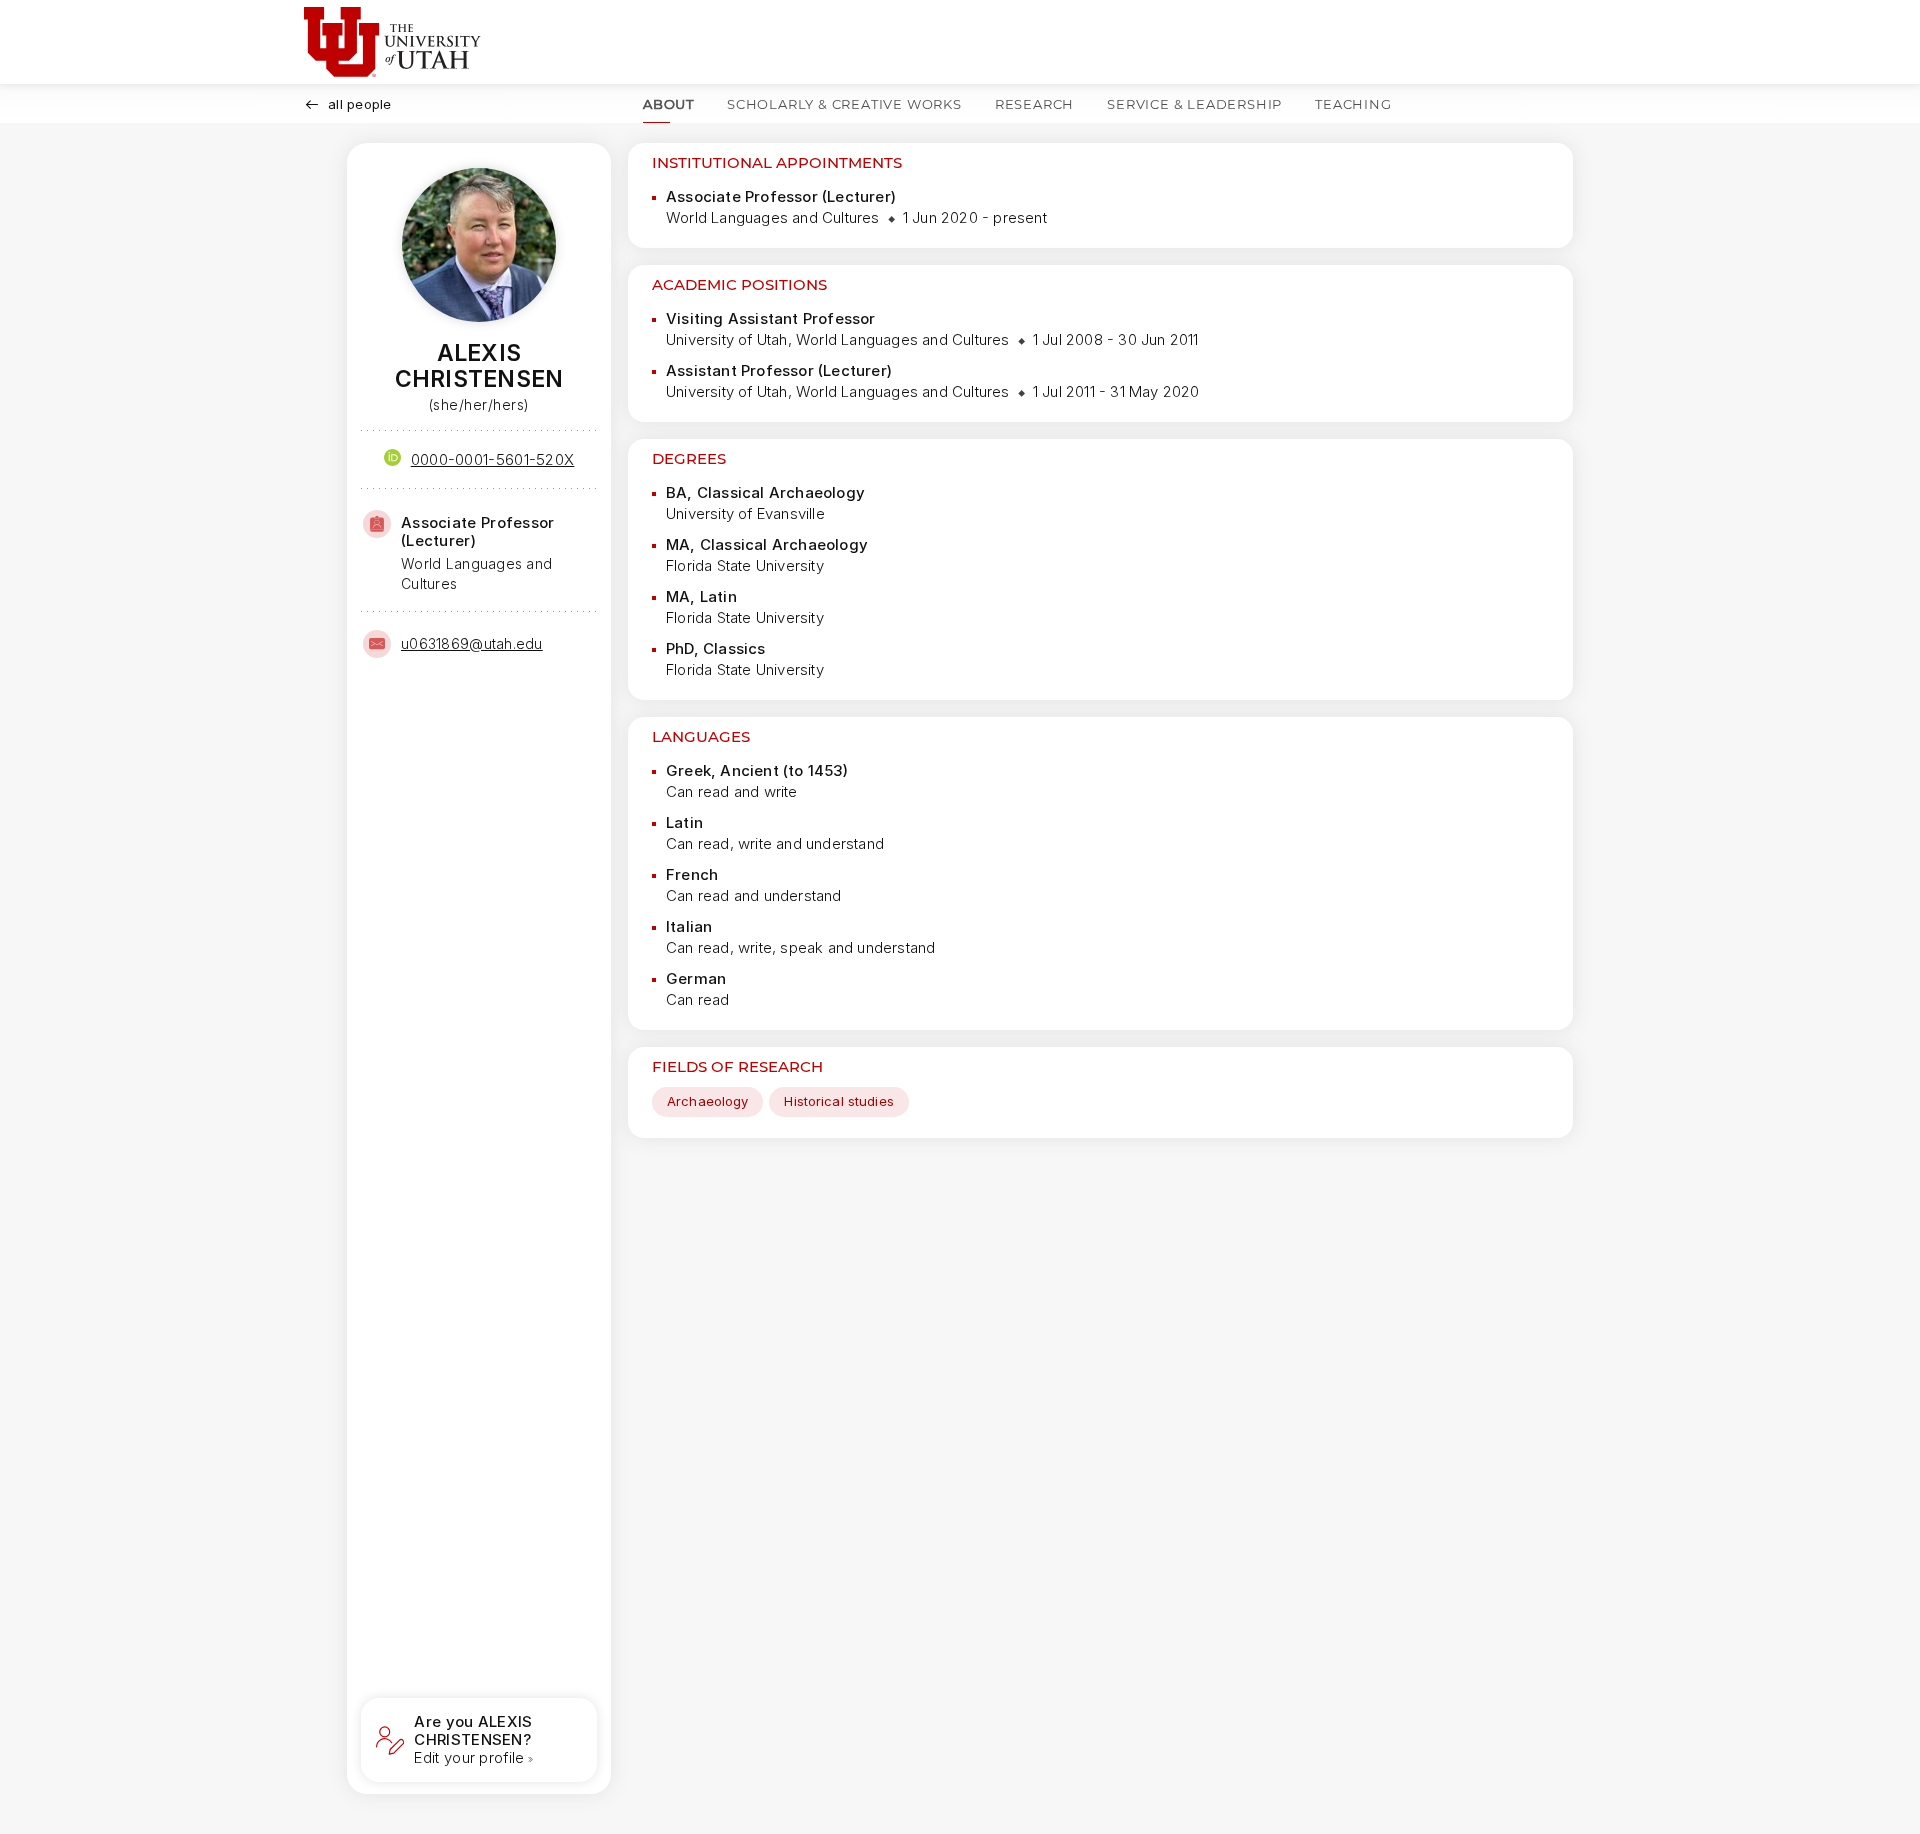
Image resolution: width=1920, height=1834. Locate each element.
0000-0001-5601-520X (493, 459)
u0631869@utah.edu (472, 643)
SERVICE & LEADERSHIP (1194, 104)
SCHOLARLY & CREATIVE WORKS (844, 104)
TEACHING (1353, 104)
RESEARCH (1034, 104)
